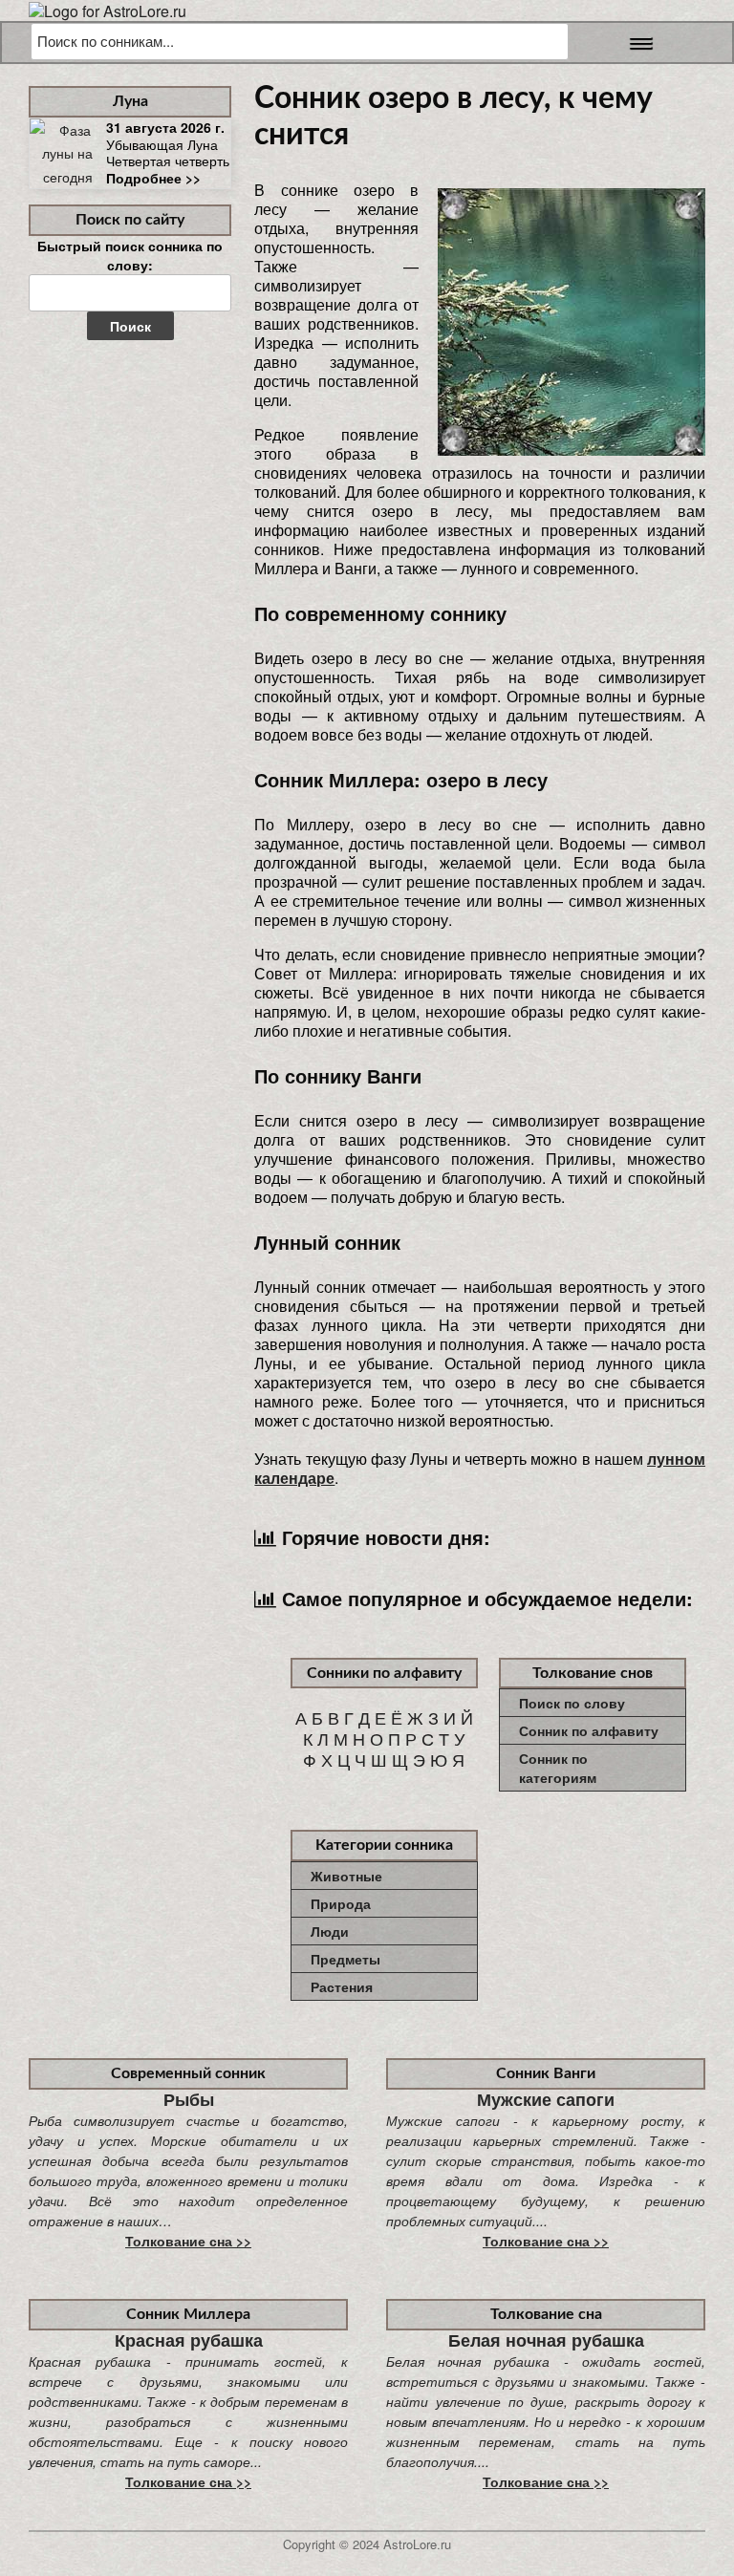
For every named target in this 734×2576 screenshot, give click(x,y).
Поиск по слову (572, 1703)
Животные (346, 1876)
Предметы (345, 1959)
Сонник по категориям (558, 1768)
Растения (342, 1986)
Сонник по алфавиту (589, 1730)
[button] (636, 43)
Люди (330, 1931)
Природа (341, 1903)
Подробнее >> (153, 178)
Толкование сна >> (188, 2241)
